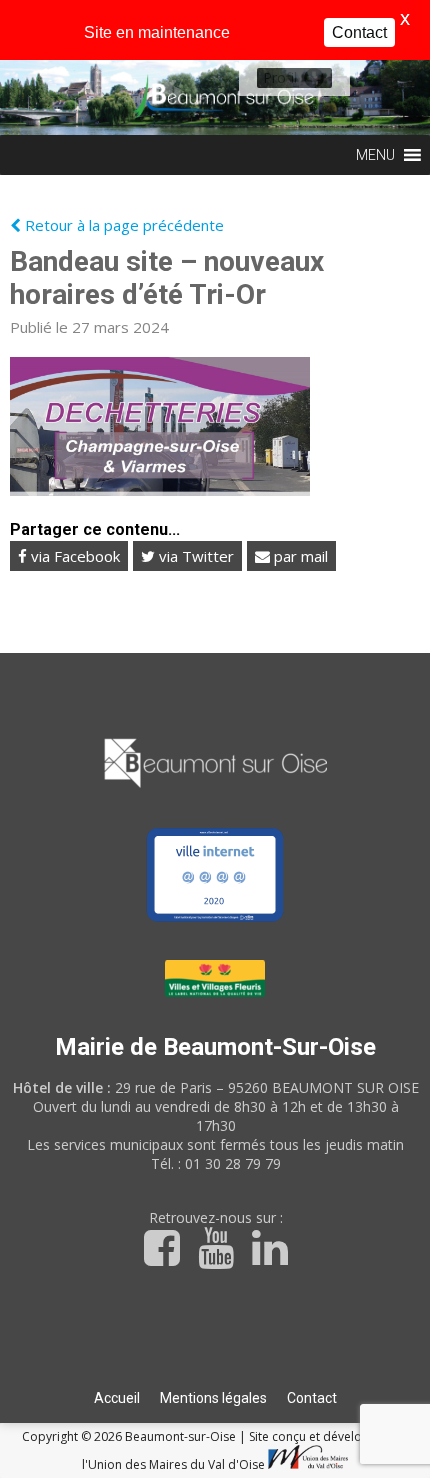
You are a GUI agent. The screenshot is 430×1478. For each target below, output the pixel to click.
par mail (299, 556)
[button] (280, 78)
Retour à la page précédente (122, 225)
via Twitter (194, 556)
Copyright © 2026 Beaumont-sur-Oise (130, 1436)
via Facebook (73, 556)
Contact (312, 1398)
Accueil (117, 1398)
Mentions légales (213, 1398)
